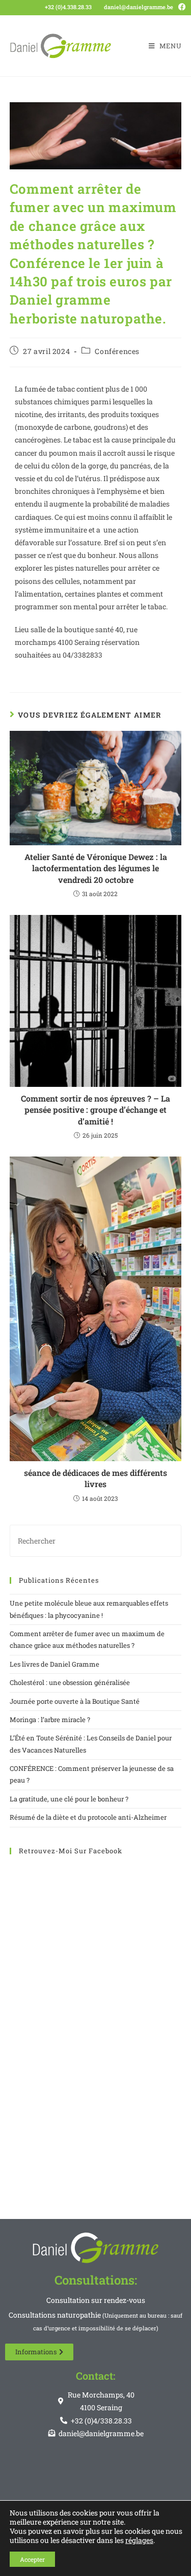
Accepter (32, 2559)
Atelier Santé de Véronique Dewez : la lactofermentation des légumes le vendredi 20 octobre (96, 868)
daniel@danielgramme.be (139, 7)
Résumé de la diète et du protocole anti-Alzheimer (88, 1817)
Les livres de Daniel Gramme (54, 1664)
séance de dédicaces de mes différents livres (95, 1478)
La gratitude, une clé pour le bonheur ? (69, 1799)
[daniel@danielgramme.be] (100, 6)
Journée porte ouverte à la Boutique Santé (75, 1701)
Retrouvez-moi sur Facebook (71, 1851)
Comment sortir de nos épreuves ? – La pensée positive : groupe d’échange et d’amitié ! (95, 1110)
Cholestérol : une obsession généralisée (70, 1682)
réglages (139, 2540)
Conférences (117, 351)
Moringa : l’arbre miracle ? (50, 1720)
